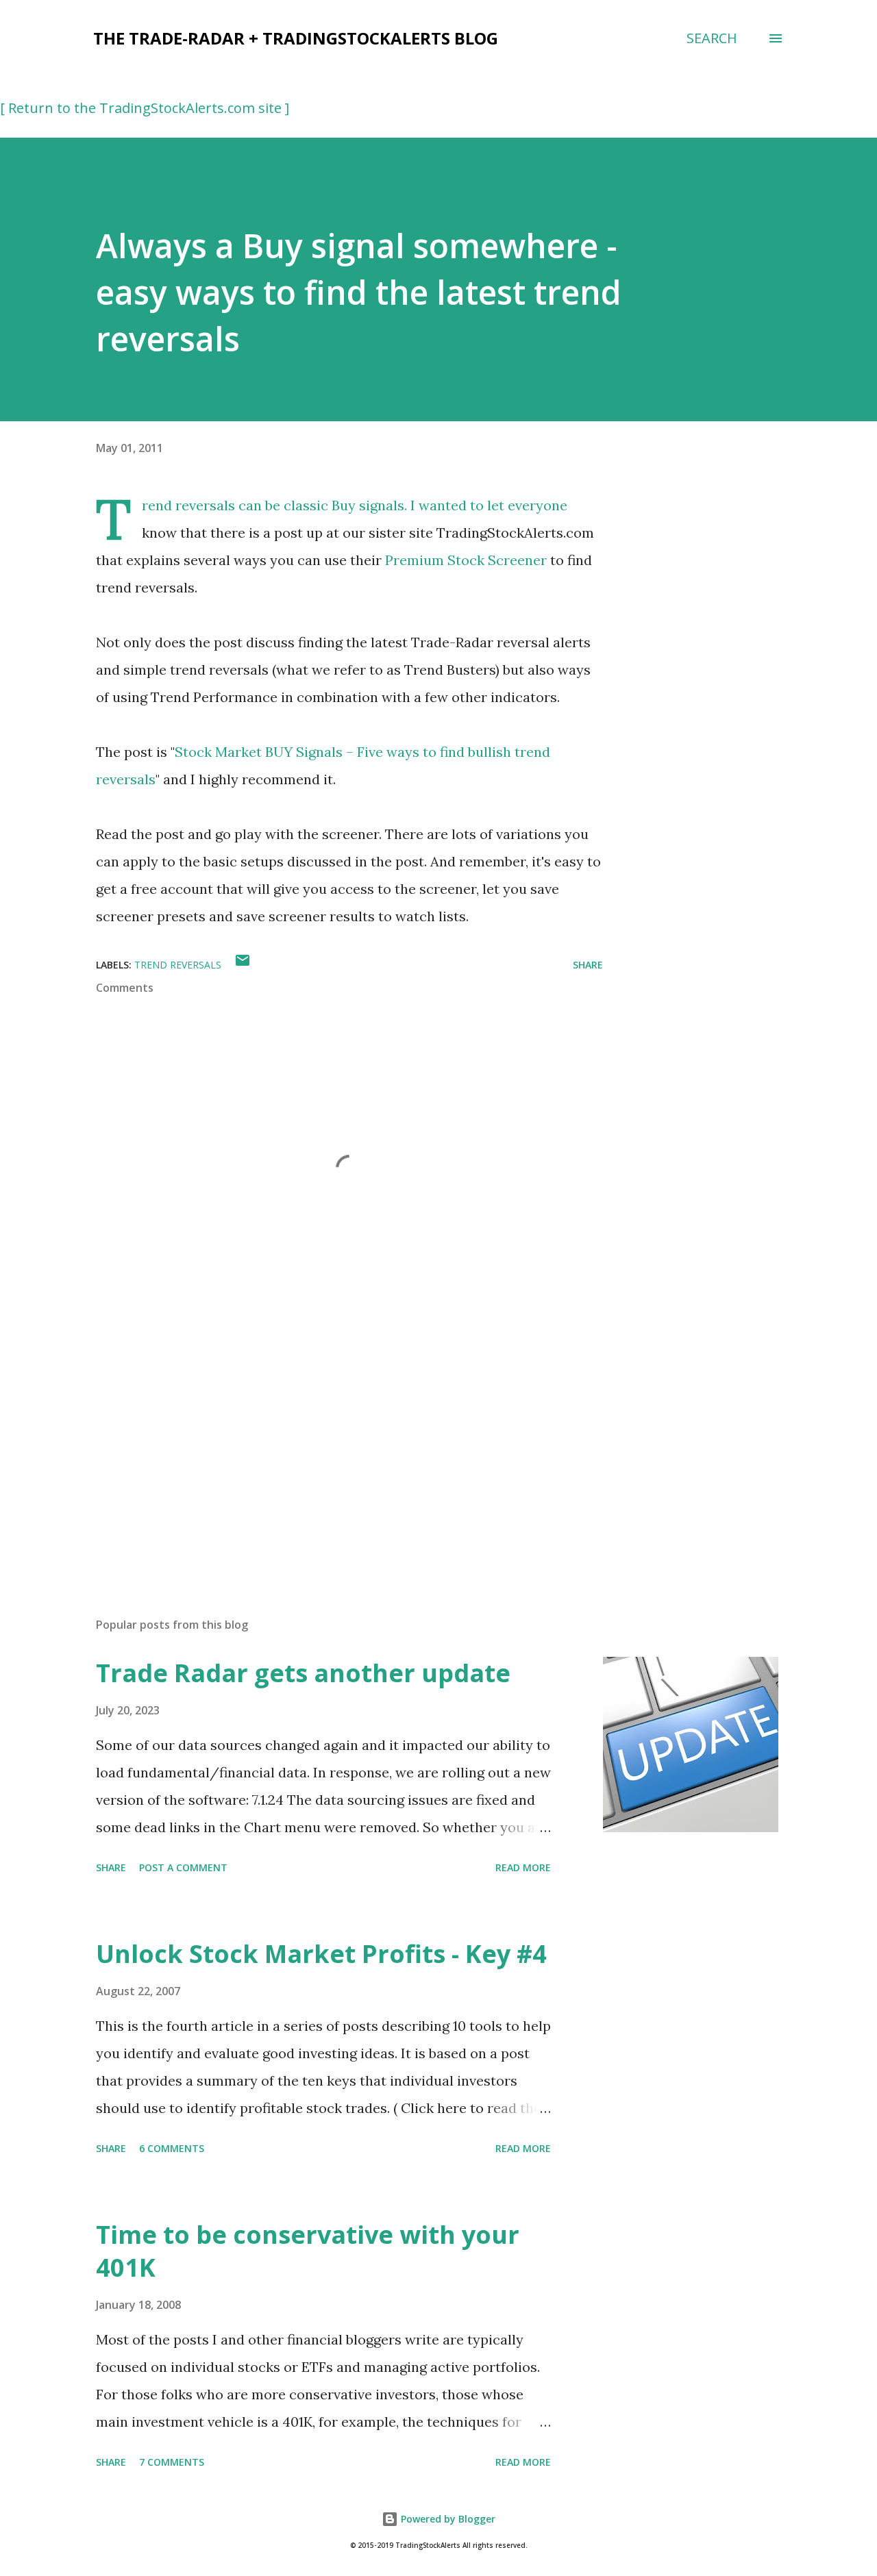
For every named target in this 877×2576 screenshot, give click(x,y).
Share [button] (588, 965)
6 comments (172, 2148)
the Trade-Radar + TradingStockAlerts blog (296, 38)
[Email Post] (243, 965)
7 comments (172, 2462)
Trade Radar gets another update (303, 1673)
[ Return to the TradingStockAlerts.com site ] (145, 108)
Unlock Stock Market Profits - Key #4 (321, 1954)
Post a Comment (183, 1867)
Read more (523, 1867)
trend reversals (178, 965)
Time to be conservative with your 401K (308, 2251)
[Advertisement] (328, 1447)
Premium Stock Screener (466, 560)
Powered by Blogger (447, 2519)
